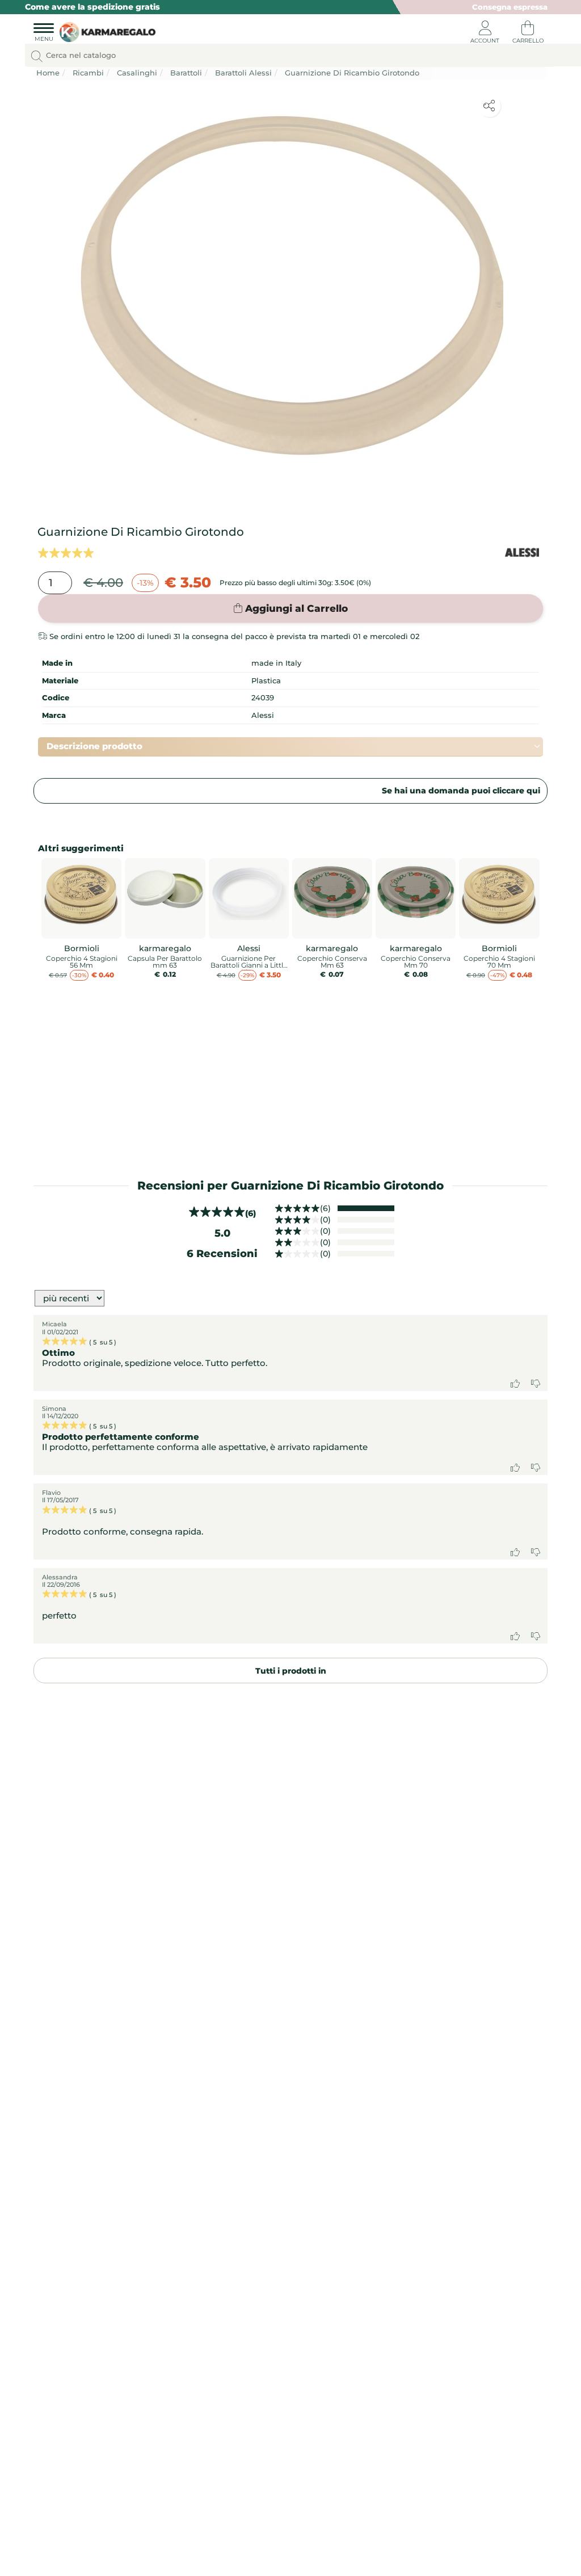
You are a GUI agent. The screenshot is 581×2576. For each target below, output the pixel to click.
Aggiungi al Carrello (296, 608)
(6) (325, 1208)
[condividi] (489, 106)
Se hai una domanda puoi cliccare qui (461, 791)
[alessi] (522, 552)
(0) (325, 1220)
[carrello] (528, 34)
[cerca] (37, 56)
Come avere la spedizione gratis (92, 7)
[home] (105, 33)
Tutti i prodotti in (291, 1671)
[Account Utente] (485, 34)
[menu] (44, 34)
